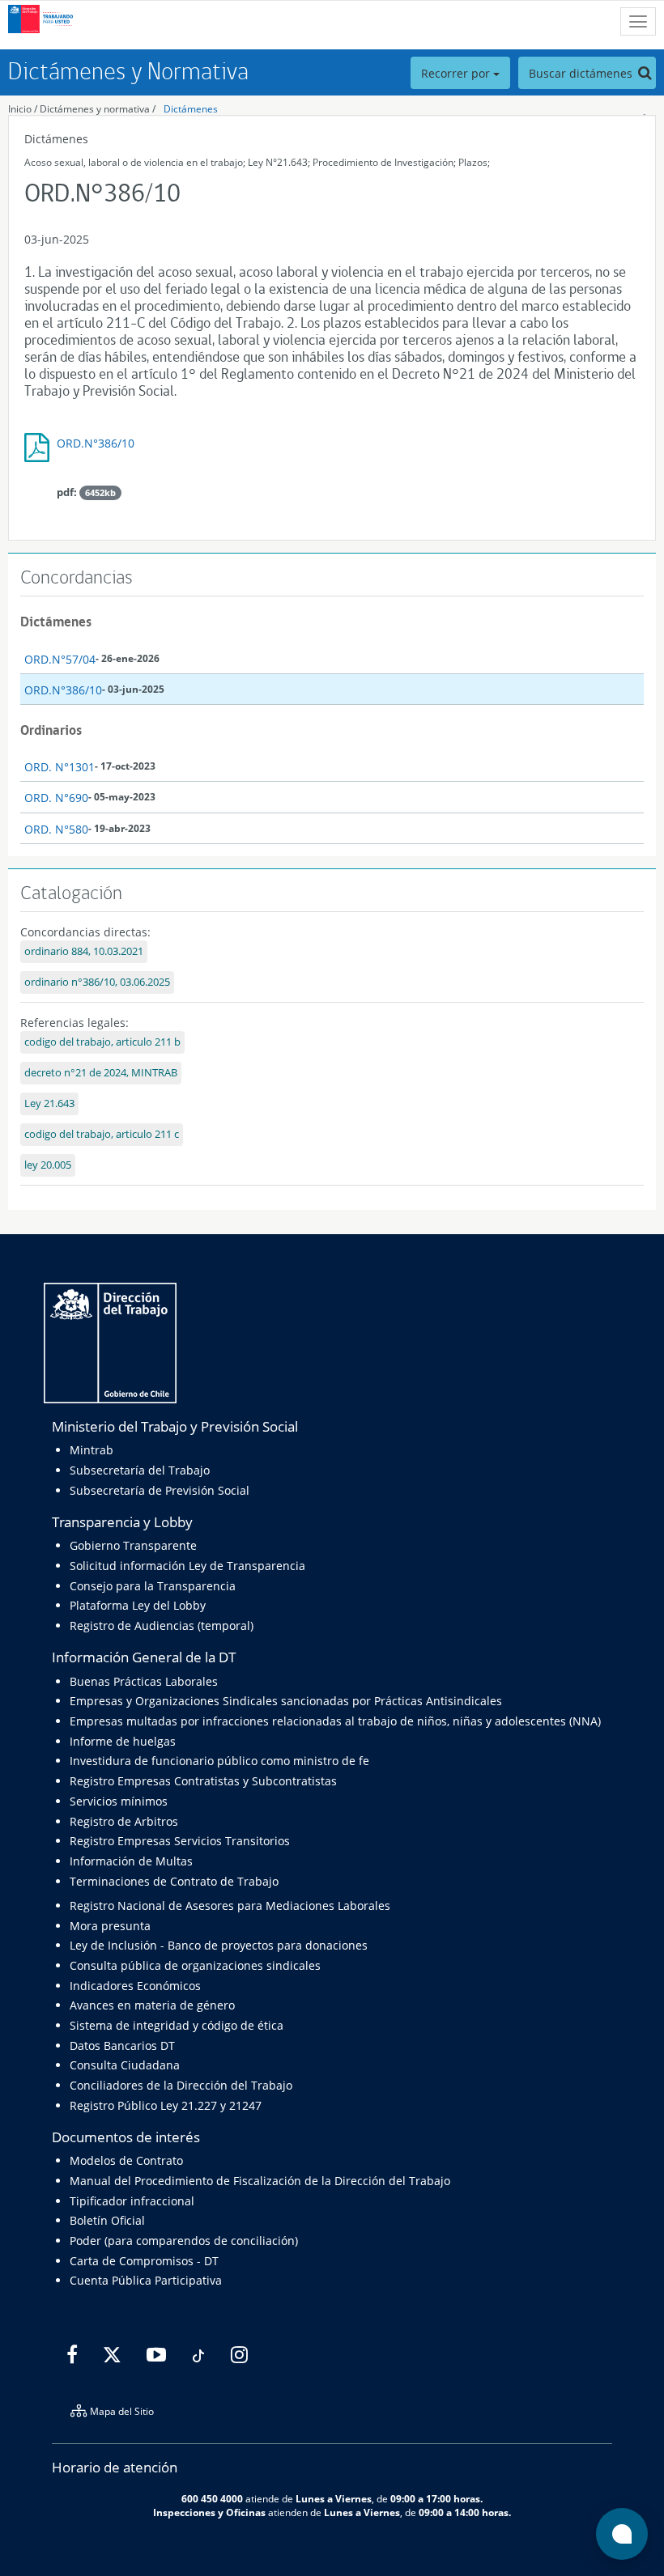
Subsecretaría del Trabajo (140, 1470)
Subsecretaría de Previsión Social (160, 1490)
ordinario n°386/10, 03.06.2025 (97, 982)
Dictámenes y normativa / (98, 109)
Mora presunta (110, 1926)
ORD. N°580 (56, 829)
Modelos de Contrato (126, 2160)
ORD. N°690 (56, 798)
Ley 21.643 (49, 1103)
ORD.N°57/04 (60, 659)
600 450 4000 (212, 2498)
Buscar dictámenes (582, 73)
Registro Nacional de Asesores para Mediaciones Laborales (230, 1905)
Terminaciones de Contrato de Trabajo (174, 1881)
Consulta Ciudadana (125, 2065)
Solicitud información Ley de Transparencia (187, 1566)
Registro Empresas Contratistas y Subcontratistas (203, 1781)
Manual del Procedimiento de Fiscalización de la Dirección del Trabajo (260, 2181)
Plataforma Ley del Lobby (138, 1605)
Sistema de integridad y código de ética (177, 2025)
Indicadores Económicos (135, 1986)
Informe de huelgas (123, 1741)
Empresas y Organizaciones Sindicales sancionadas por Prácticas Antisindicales (286, 1701)
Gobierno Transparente (133, 1545)
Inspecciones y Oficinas (209, 2512)
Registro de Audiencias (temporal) (162, 1625)
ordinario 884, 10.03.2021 (84, 951)
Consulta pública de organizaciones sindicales (195, 1965)
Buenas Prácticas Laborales (144, 1681)
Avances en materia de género (152, 2005)
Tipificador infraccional (132, 2201)
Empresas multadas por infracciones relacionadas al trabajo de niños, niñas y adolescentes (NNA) (335, 1721)
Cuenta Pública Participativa (146, 2280)
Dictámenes (191, 109)
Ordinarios (51, 730)
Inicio (20, 109)
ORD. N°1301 (60, 767)
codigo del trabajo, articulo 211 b (102, 1042)
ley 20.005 (48, 1165)
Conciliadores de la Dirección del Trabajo (181, 2085)
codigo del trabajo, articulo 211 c (102, 1134)
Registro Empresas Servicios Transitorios (180, 1841)
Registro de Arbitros (124, 1821)
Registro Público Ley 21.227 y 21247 (166, 2105)
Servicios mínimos (119, 1801)
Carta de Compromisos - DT (144, 2261)
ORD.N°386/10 (96, 443)
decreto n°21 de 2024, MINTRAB (101, 1073)
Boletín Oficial (107, 2220)
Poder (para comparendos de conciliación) (184, 2241)
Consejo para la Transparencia (153, 1586)
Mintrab (92, 1450)
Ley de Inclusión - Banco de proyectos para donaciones (219, 1945)
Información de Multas (131, 1861)
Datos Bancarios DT (122, 2046)
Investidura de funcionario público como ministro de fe (219, 1761)
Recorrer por (457, 73)
